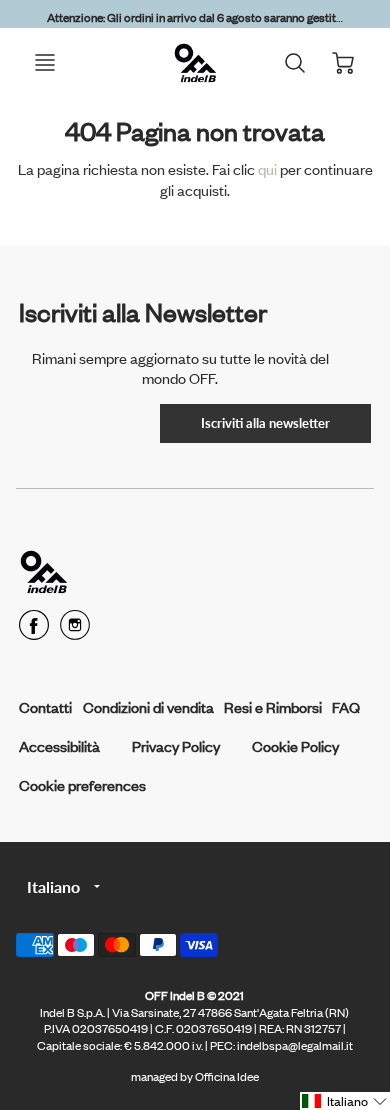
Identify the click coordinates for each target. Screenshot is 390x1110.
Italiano (53, 886)
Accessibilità (59, 745)
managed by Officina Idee (195, 1076)
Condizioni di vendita (148, 706)
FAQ (346, 706)
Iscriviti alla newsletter (265, 423)
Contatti (45, 706)
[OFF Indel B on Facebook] (34, 631)
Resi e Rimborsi (273, 706)
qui (269, 168)
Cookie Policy (295, 745)
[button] (345, 1101)
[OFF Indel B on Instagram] (75, 631)
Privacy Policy (176, 745)
